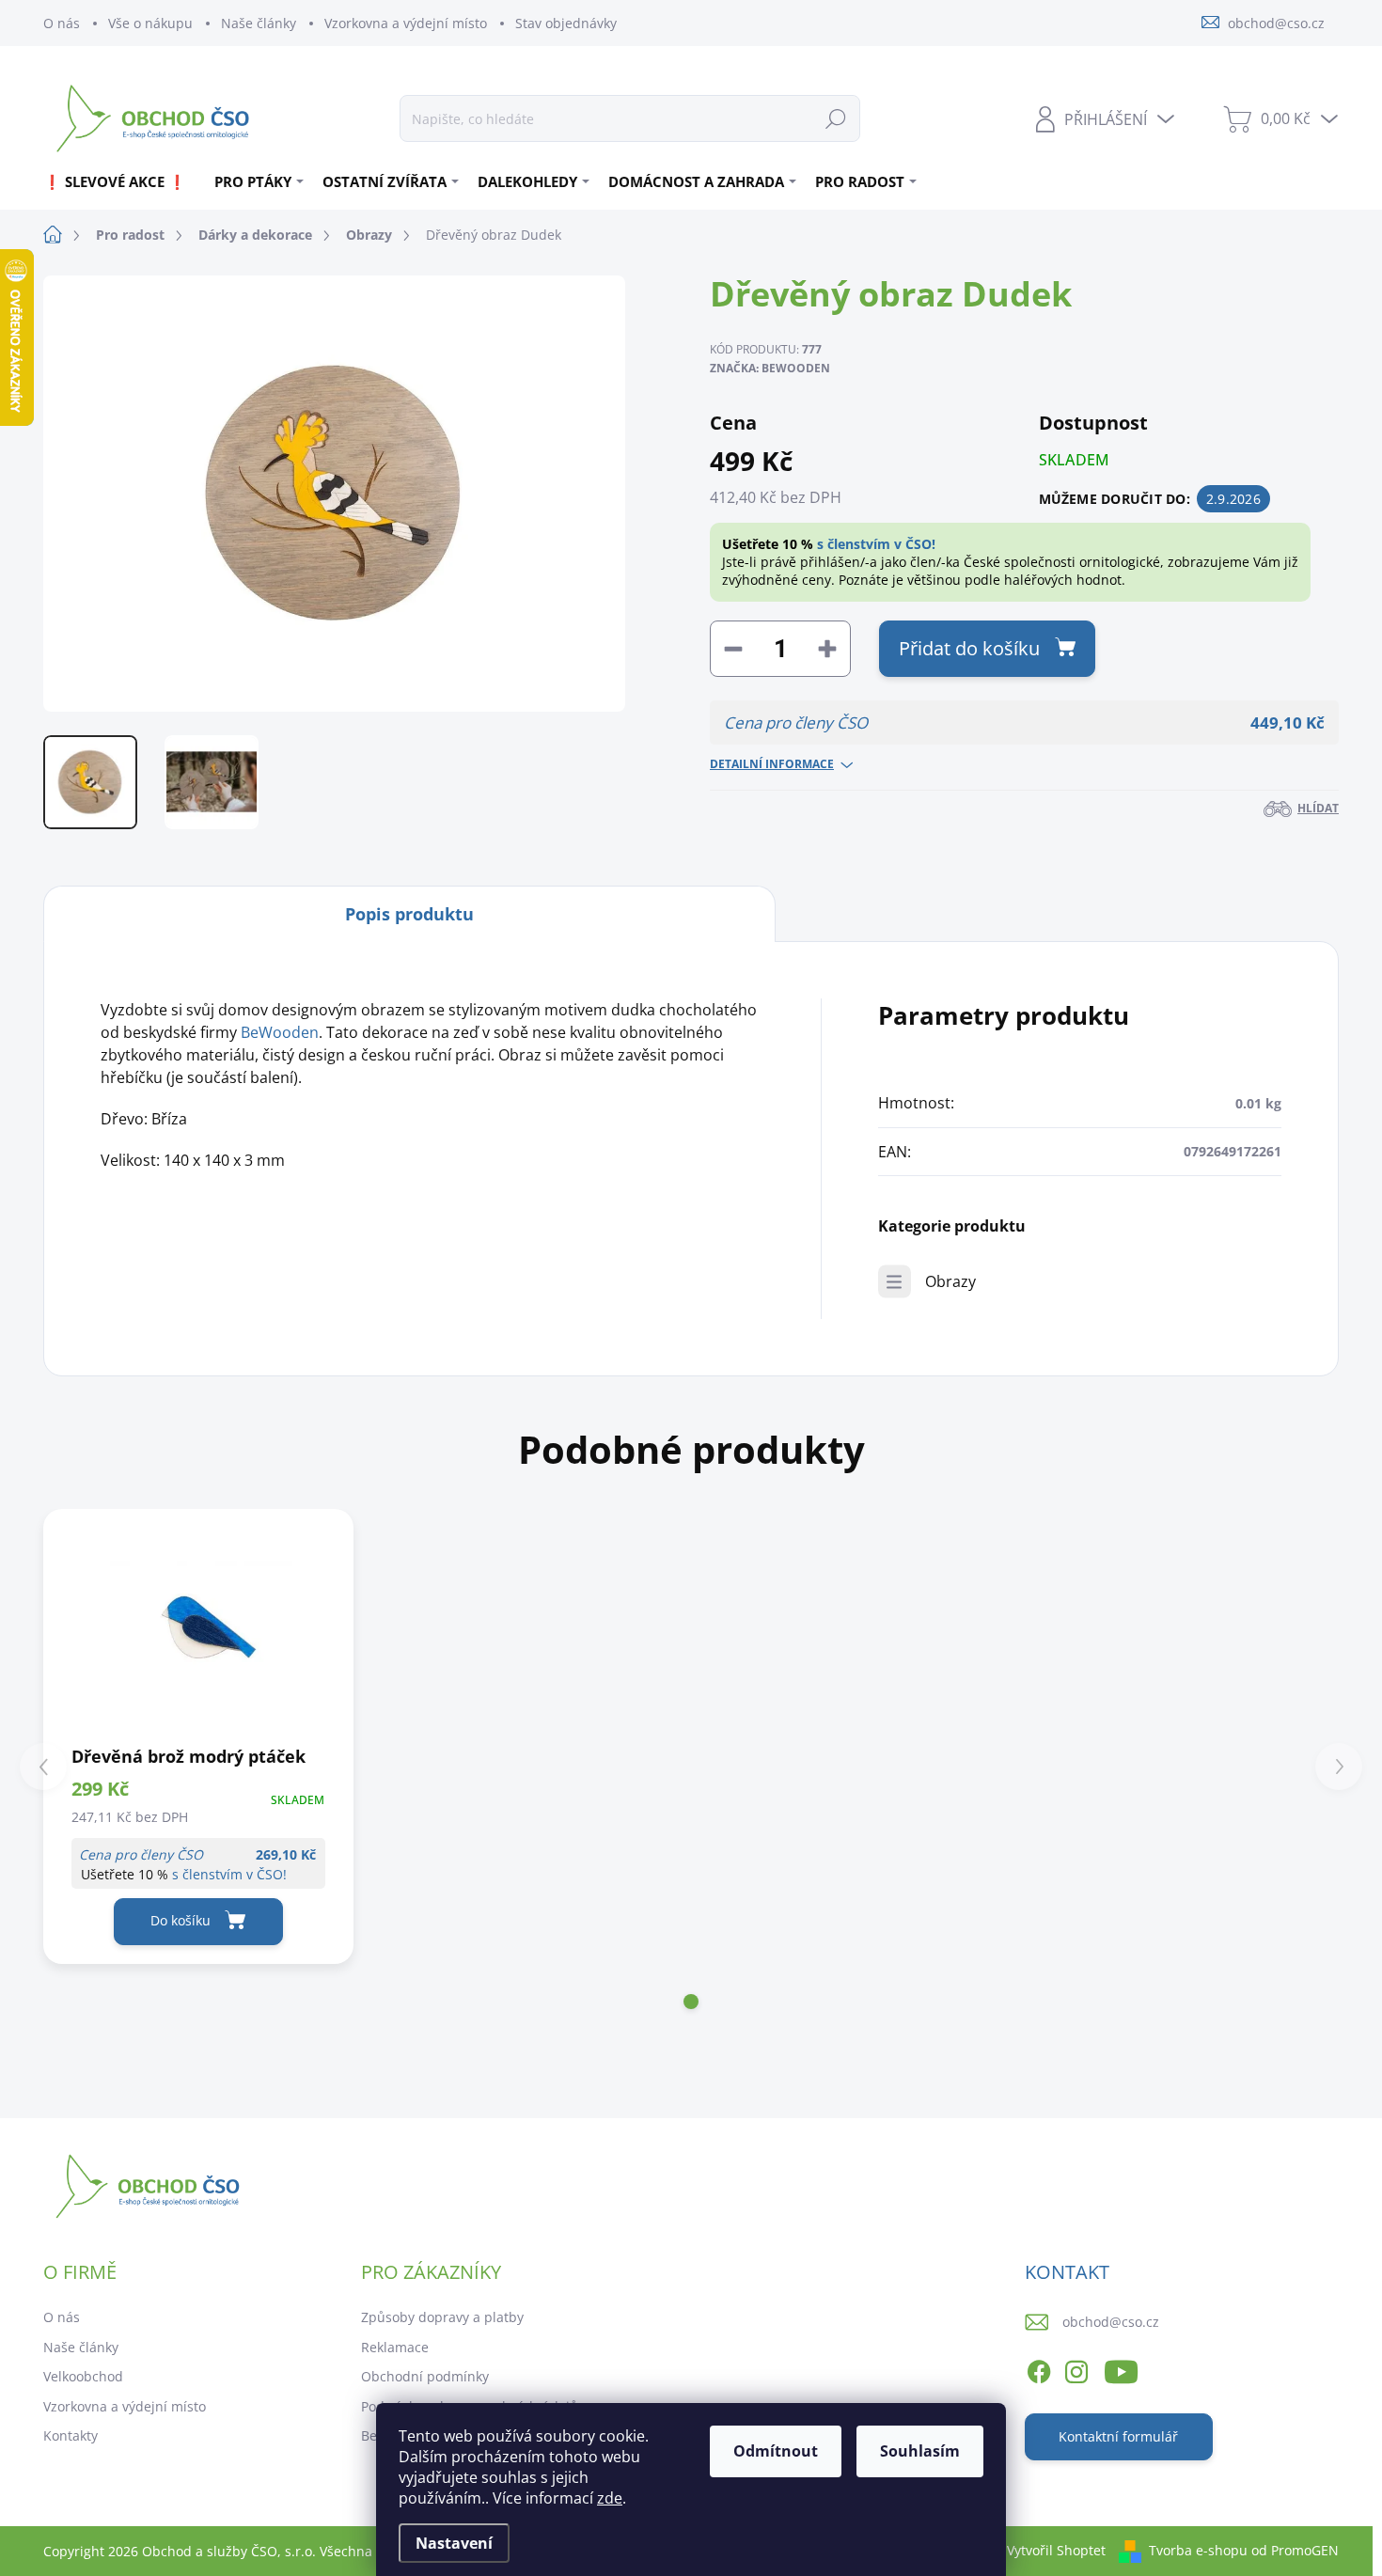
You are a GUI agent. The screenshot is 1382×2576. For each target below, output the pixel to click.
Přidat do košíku (969, 648)
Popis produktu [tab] (409, 914)
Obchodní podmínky (425, 2376)
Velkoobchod (83, 2376)
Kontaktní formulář (1118, 2436)
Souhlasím (920, 2451)
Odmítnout (776, 2451)
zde (610, 2498)
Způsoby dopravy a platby (442, 2317)
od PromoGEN (1295, 2550)
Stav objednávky (566, 23)
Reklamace (395, 2347)
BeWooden (280, 1032)
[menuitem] (122, 181)
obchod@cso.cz (1111, 2322)
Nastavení (454, 2543)
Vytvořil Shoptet (1056, 2550)
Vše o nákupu (150, 23)
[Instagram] (1076, 2369)
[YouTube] (1121, 2369)
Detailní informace (772, 764)
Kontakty (71, 2435)
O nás (62, 23)
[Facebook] (1039, 2369)
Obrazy (950, 1281)
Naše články (259, 23)
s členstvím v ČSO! (876, 544)
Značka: (770, 368)
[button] (691, 2002)
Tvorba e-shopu (1198, 2550)
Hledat (836, 118)
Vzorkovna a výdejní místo (406, 23)
